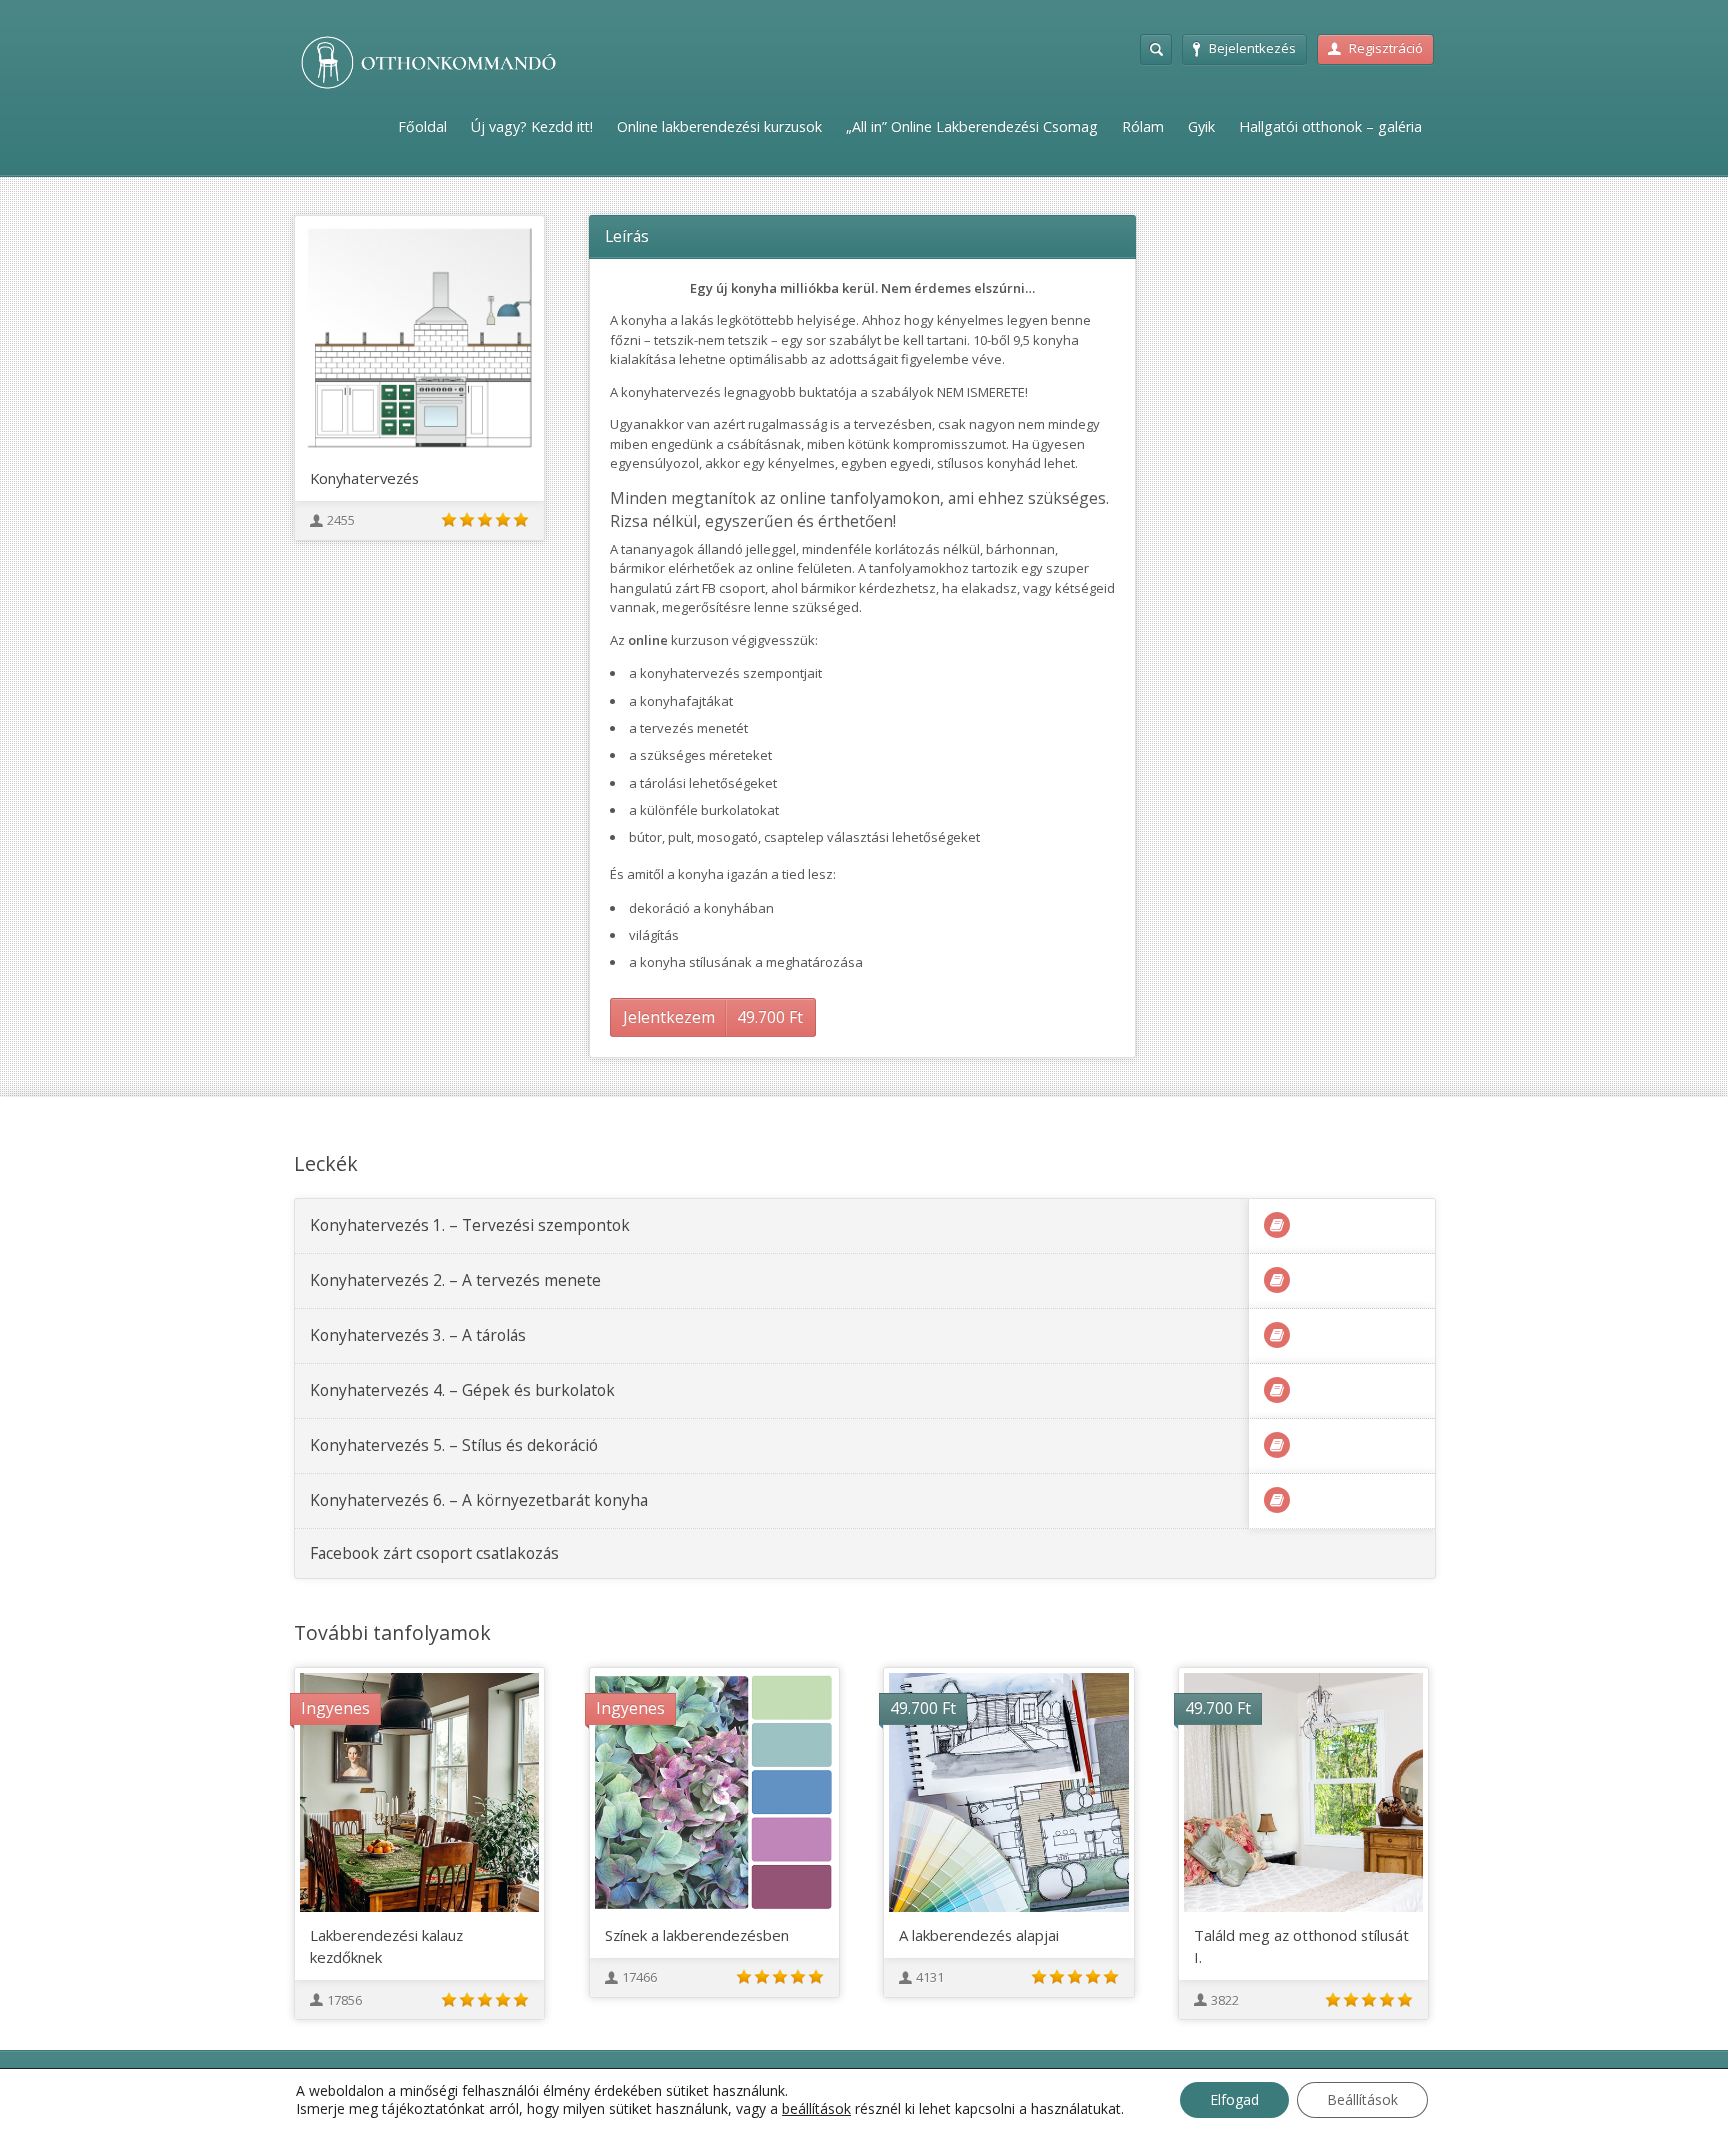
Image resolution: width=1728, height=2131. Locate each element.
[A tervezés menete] (1277, 1280)
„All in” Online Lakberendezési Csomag (972, 126)
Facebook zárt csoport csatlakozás (434, 1553)
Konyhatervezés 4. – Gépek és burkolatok (462, 1390)
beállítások (816, 2109)
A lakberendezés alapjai (979, 1935)
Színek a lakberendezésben (697, 1935)
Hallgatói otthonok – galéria (1330, 126)
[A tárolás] (1277, 1335)
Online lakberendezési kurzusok (719, 126)
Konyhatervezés (364, 478)
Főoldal (422, 126)
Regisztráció (1386, 48)
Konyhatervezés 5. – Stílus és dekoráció (454, 1445)
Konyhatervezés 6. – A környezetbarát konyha (479, 1500)
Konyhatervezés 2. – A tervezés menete (455, 1280)
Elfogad (1234, 2099)
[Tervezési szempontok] (1277, 1225)
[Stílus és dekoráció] (1277, 1445)
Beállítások (1362, 2099)
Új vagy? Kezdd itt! (532, 126)
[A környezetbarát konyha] (1277, 1500)
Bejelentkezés (1252, 48)
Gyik (1201, 126)
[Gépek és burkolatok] (1277, 1390)
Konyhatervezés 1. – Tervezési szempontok (470, 1225)
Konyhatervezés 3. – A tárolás (418, 1335)
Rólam (1143, 126)
